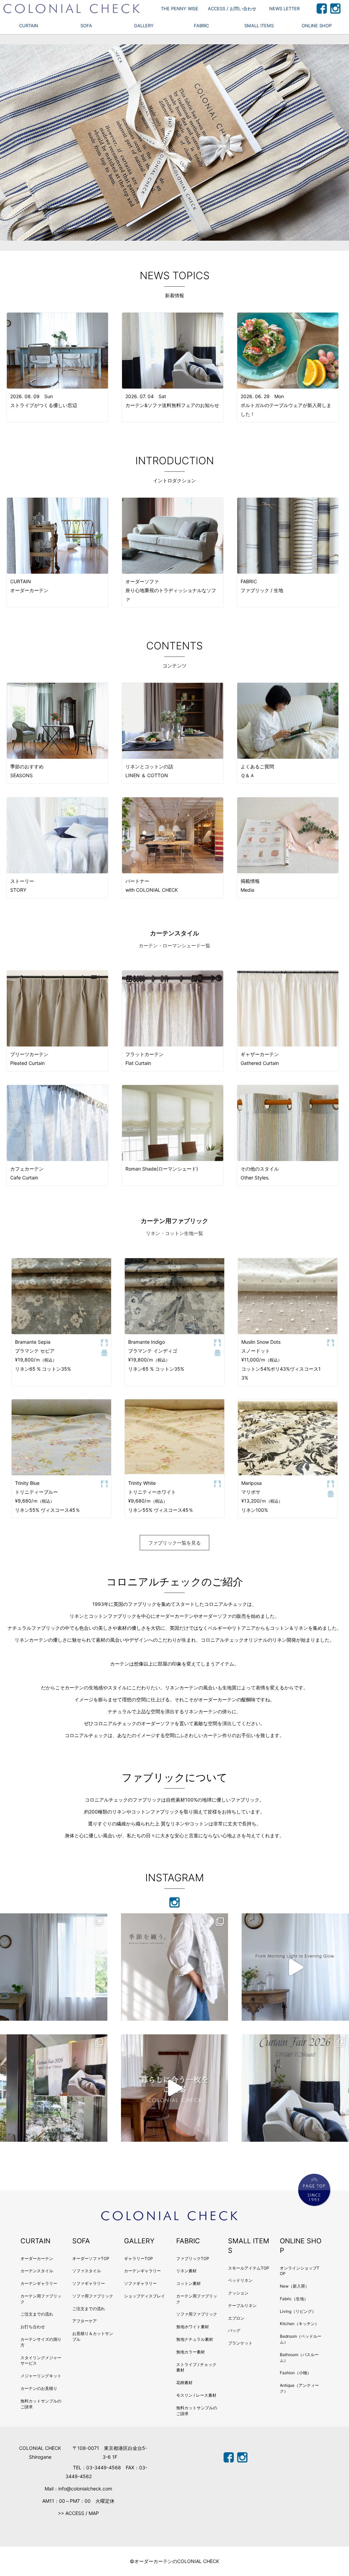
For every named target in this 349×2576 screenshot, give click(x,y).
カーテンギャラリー (39, 2283)
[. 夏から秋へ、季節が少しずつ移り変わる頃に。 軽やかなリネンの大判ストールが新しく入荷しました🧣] (175, 1967)
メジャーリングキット (41, 2376)
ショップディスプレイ (145, 2296)
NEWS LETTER (284, 9)
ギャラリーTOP (139, 2258)
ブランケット (240, 2343)
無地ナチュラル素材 (195, 2339)
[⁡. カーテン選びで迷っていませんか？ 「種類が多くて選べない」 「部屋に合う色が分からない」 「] (175, 2088)
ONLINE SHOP (317, 26)
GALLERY (144, 26)
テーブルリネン (242, 2306)
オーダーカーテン (37, 2258)
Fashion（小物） (295, 2373)
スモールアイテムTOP (249, 2268)
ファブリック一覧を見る (174, 1543)
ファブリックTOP (193, 2258)
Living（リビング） (298, 2311)
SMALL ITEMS (259, 26)
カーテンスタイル (37, 2271)
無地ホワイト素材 (193, 2327)
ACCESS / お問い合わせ (232, 9)
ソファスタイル (87, 2271)
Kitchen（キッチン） (299, 2324)
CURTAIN (29, 26)
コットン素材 (188, 2283)
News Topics (175, 275)
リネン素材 (186, 2271)
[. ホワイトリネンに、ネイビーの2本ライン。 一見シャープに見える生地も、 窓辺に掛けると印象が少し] (54, 1967)
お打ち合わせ (33, 2327)
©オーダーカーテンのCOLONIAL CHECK (174, 2561)
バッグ (234, 2330)
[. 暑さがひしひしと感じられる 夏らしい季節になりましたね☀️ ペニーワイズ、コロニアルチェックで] (54, 2088)
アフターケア (85, 2321)
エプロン (236, 2318)
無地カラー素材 (191, 2352)
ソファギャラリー (89, 2283)
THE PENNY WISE (180, 9)
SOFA (86, 26)
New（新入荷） (294, 2286)
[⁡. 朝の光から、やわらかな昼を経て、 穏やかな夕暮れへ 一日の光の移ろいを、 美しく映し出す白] (295, 1967)
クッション (238, 2293)
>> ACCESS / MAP (78, 2513)
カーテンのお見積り (39, 2388)
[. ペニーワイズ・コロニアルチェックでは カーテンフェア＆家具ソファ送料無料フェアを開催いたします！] (295, 2088)
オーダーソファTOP (91, 2258)
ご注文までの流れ (37, 2314)
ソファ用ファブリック (93, 2296)
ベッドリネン (240, 2280)
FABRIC (201, 26)
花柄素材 (184, 2383)
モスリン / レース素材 (196, 2395)
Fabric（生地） (294, 2299)
